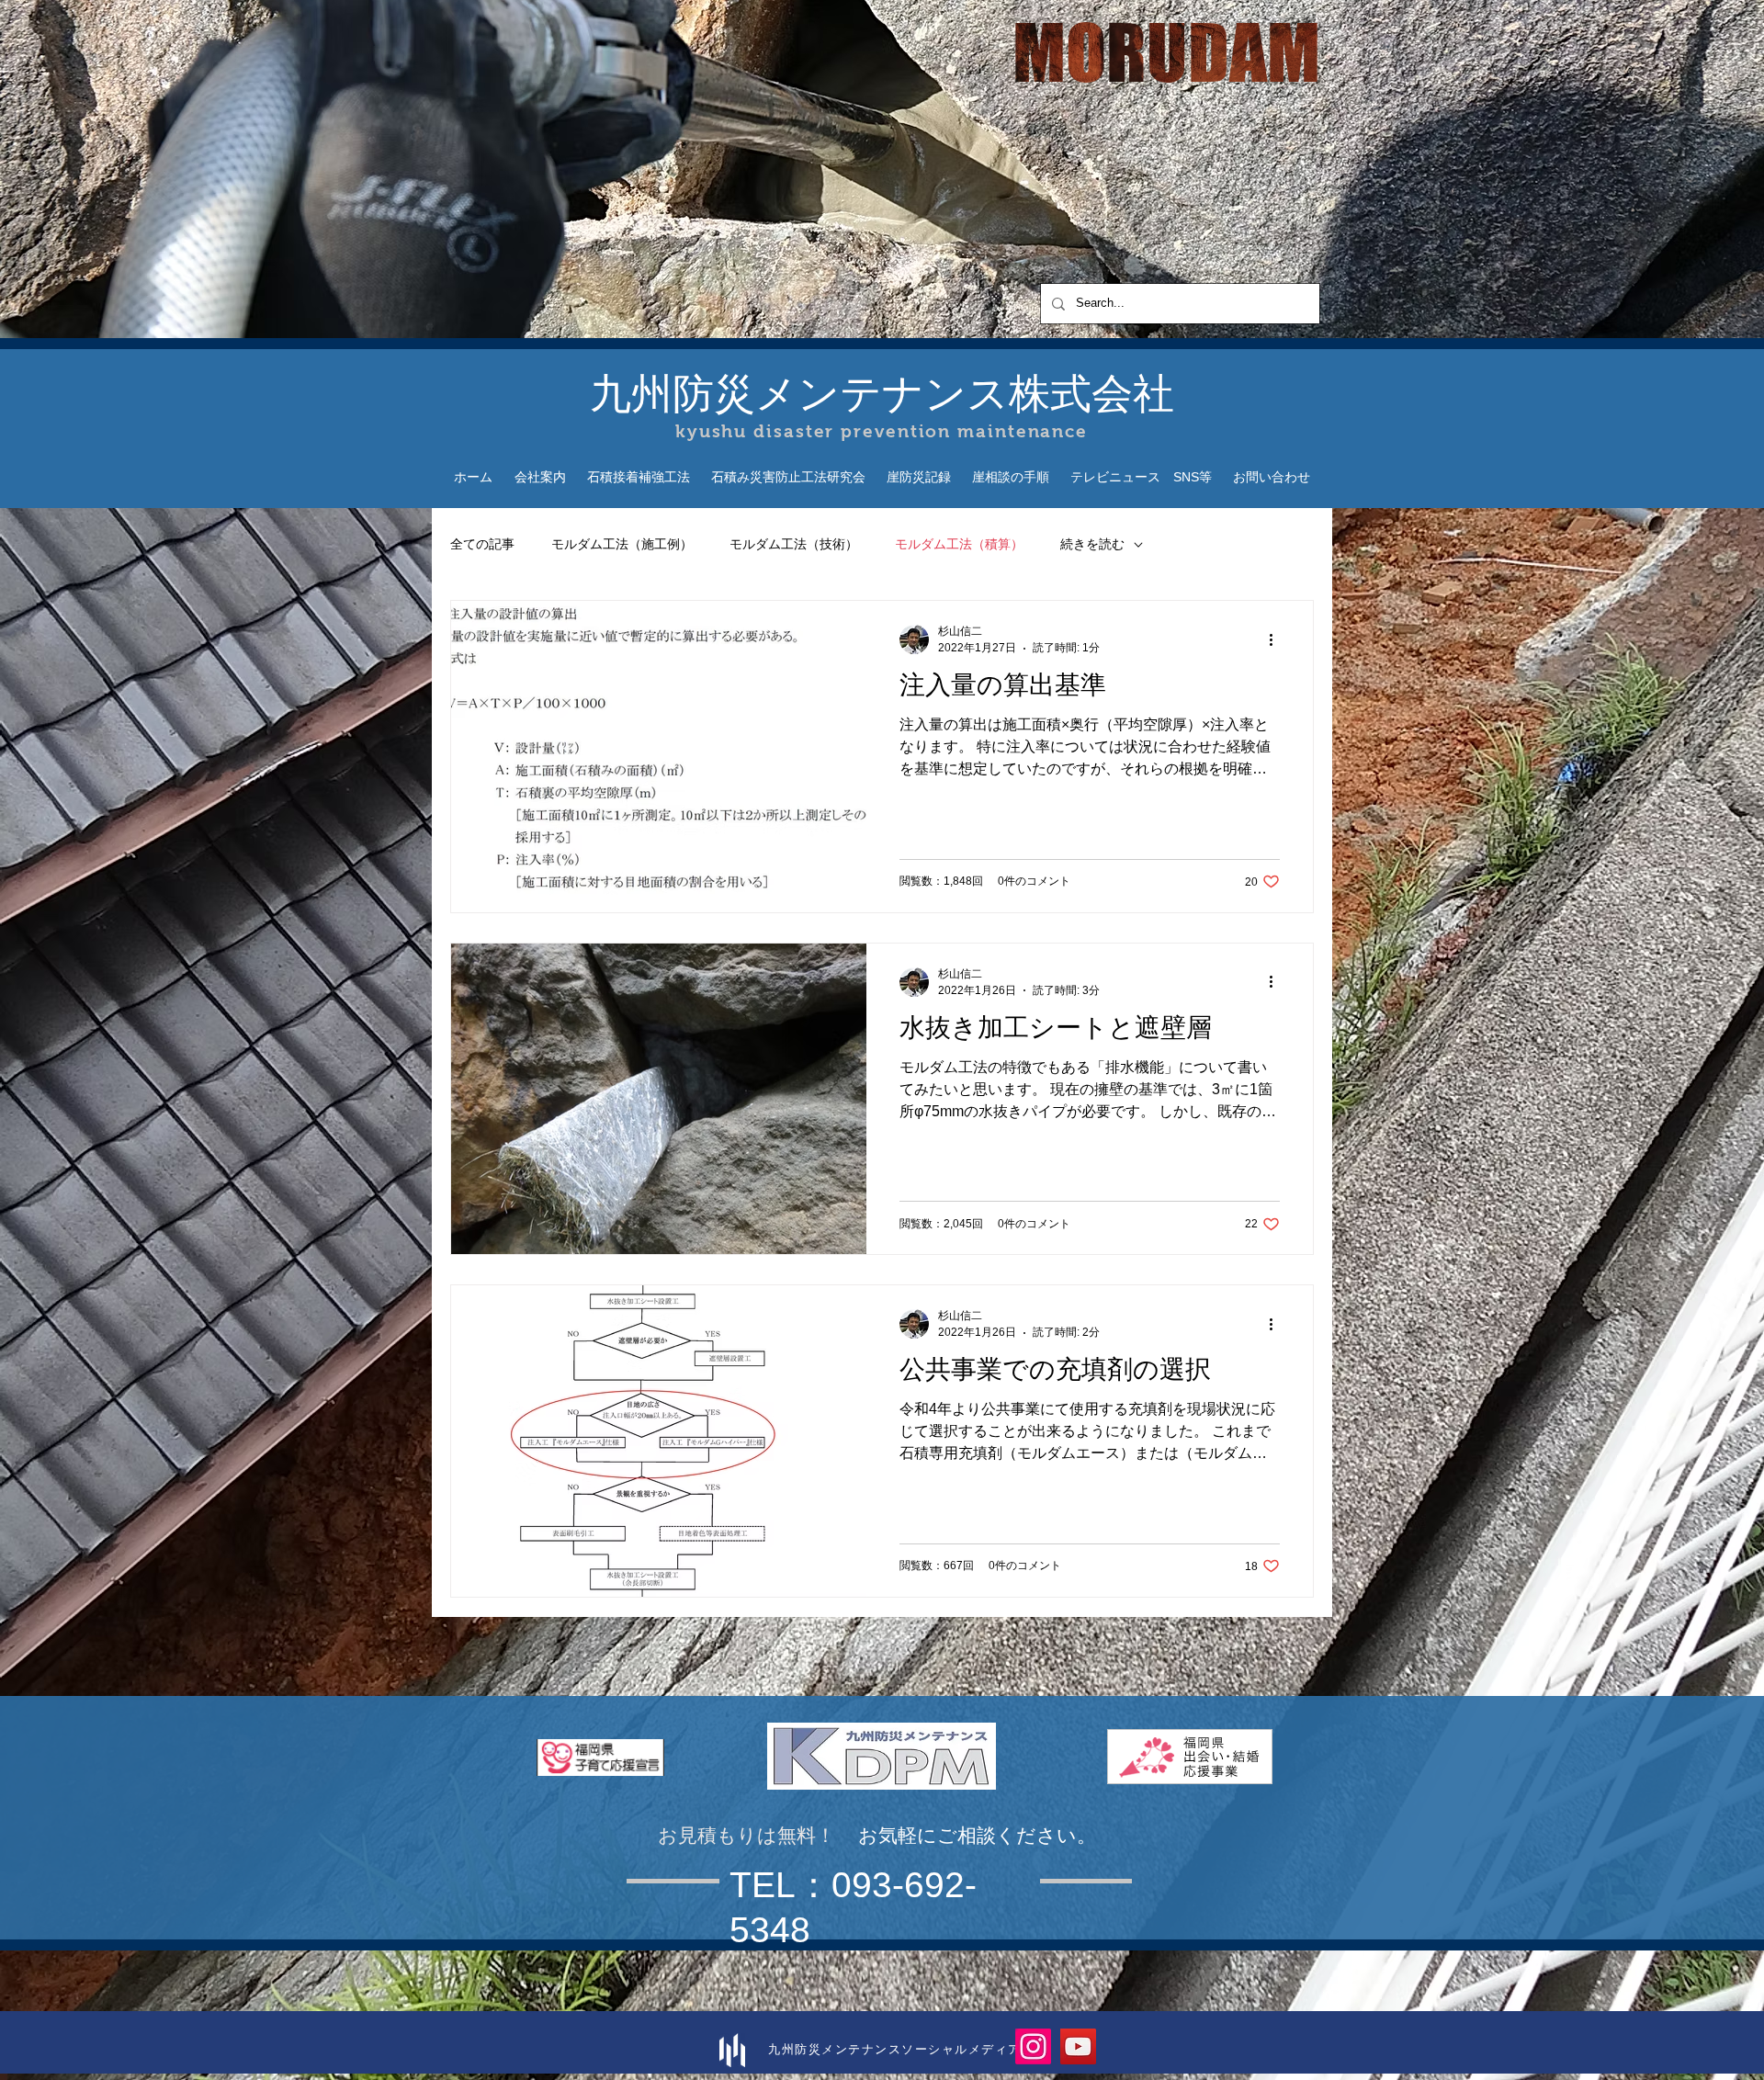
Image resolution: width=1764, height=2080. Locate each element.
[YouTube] (1078, 2046)
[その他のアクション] (1277, 639)
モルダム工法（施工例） (622, 544)
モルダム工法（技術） (794, 544)
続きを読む (1092, 544)
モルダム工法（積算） (959, 544)
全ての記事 (482, 544)
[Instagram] (1033, 2046)
